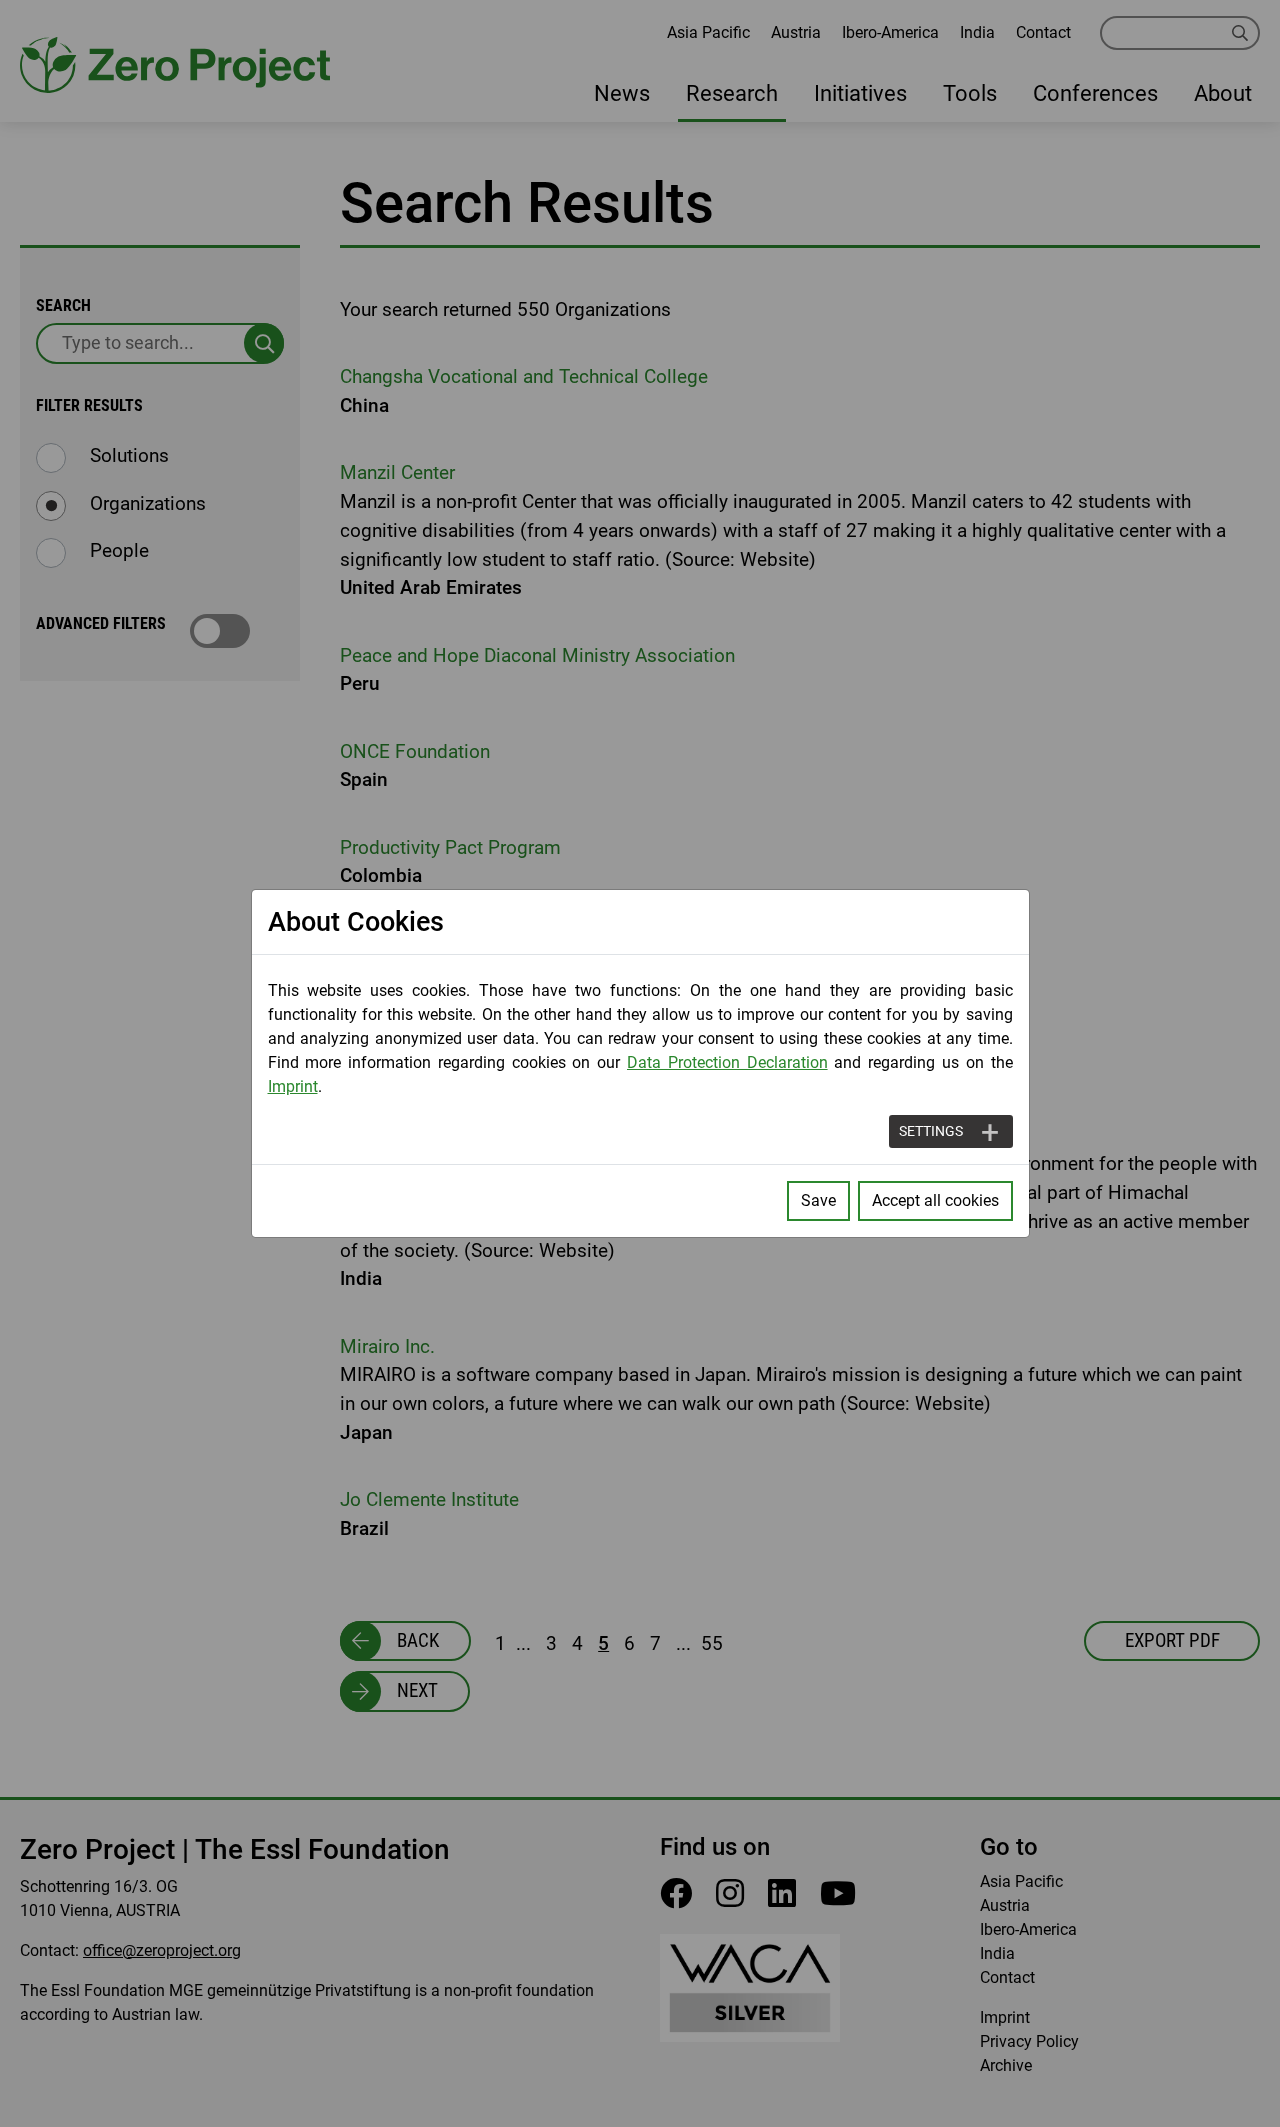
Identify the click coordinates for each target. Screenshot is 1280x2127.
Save (818, 1200)
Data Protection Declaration (727, 1062)
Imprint (293, 1086)
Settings (931, 1131)
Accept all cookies (935, 1200)
